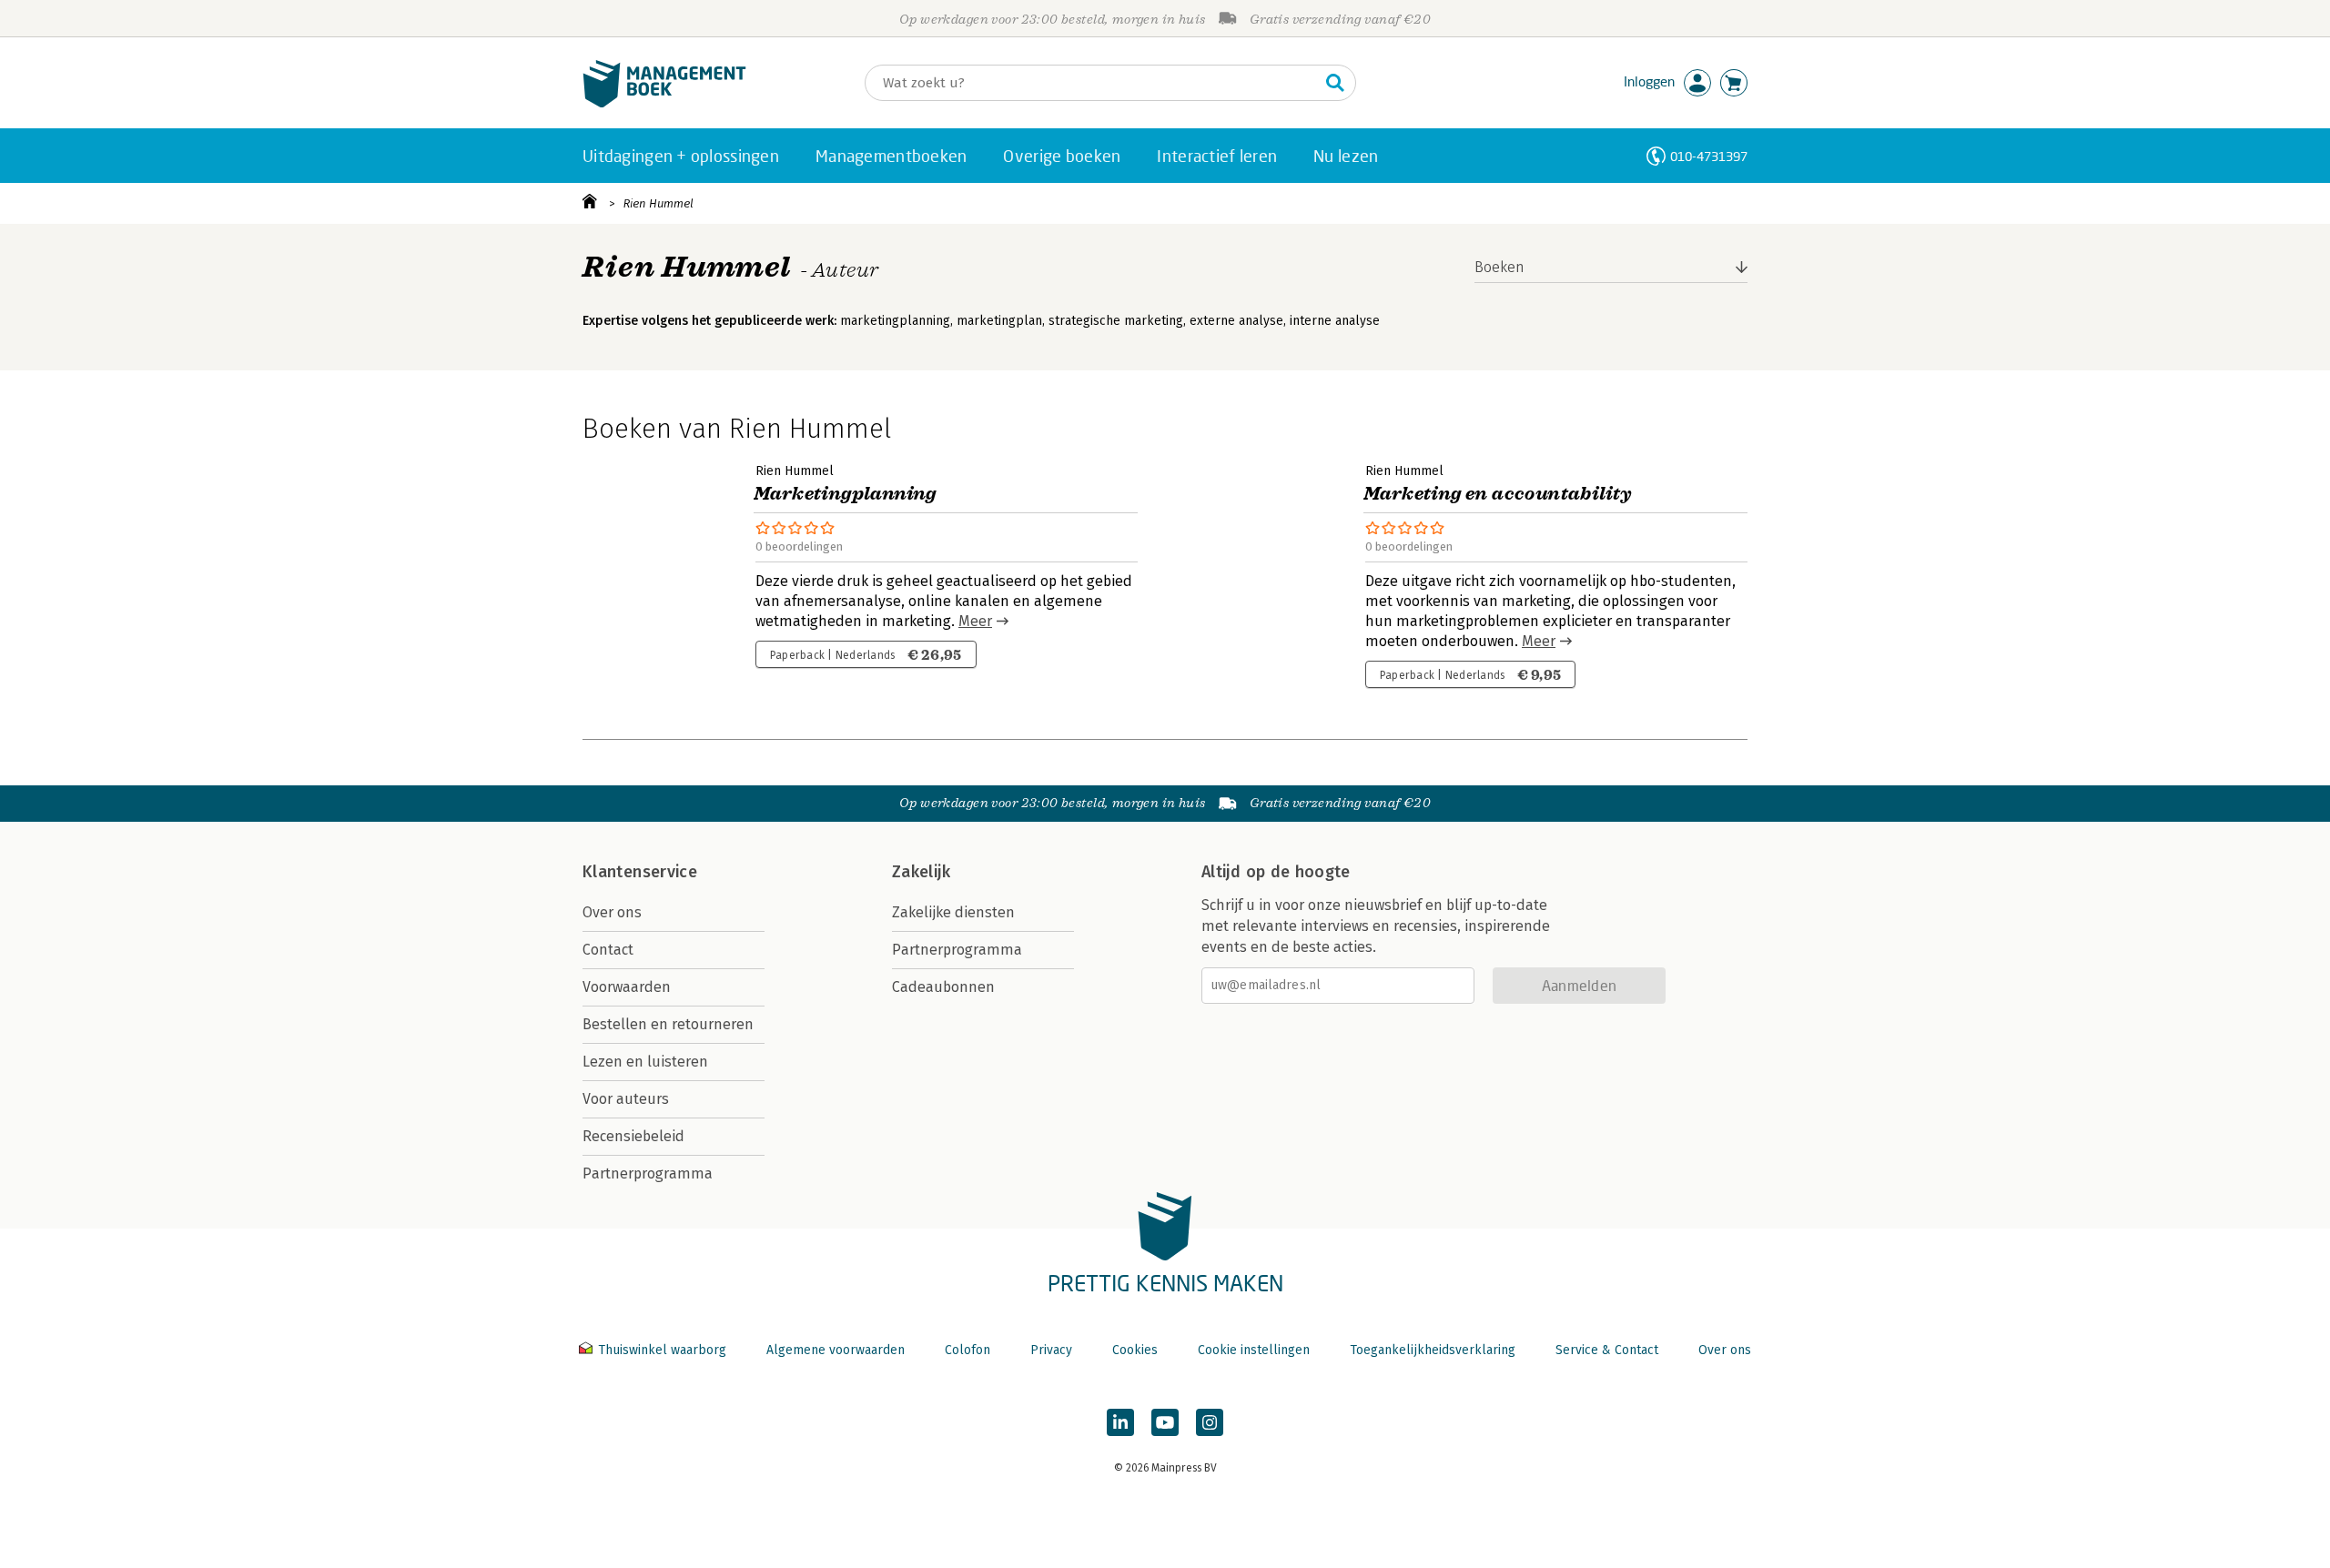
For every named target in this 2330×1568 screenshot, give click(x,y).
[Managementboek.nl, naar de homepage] (664, 103)
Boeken (1499, 267)
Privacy (1051, 1350)
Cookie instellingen (1254, 1350)
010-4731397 (1709, 156)
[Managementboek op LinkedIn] (1120, 1422)
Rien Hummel (658, 203)
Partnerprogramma (648, 1173)
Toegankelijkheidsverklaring (1433, 1350)
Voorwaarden (627, 987)
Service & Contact (1607, 1350)
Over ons (612, 912)
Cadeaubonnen (943, 987)
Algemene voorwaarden (836, 1350)
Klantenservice (640, 872)
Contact (608, 950)
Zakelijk (921, 872)
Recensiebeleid (633, 1136)
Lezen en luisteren (645, 1062)
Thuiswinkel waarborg (662, 1350)
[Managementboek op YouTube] (1165, 1422)
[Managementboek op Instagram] (1210, 1422)
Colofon (967, 1350)
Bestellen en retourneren (668, 1024)
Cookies (1135, 1350)
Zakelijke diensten (953, 912)
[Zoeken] (1335, 83)
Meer (975, 621)
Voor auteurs (626, 1099)
